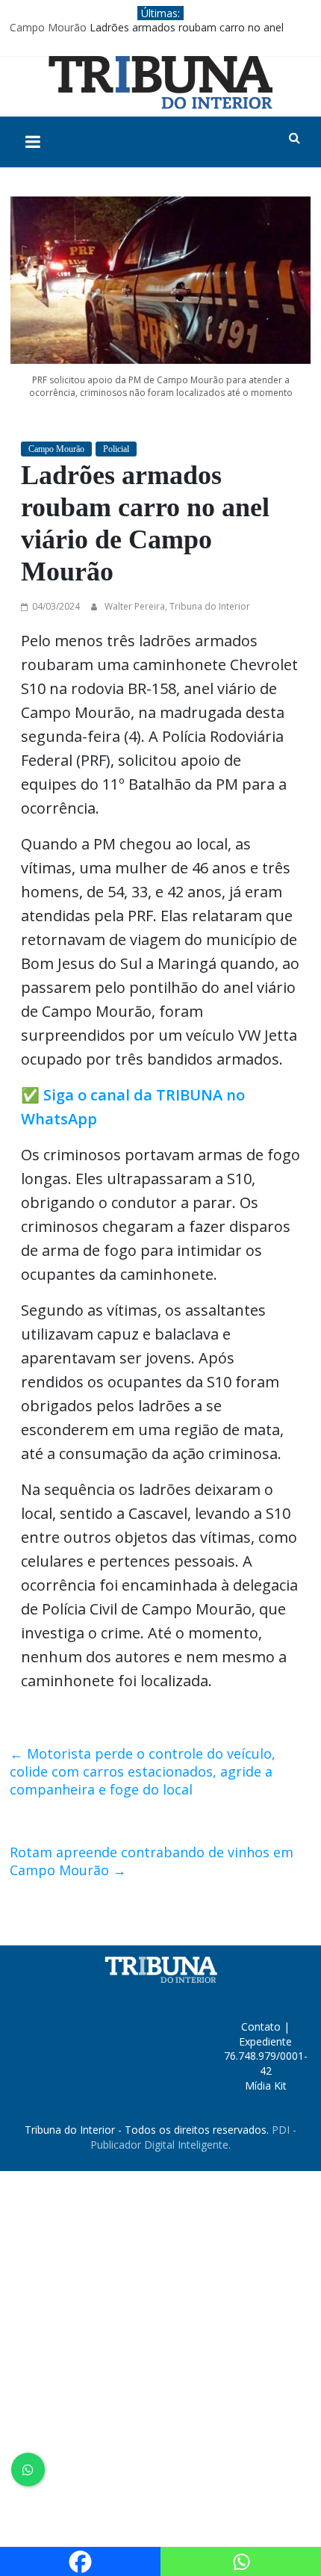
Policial (116, 449)
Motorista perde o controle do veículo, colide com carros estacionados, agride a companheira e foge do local (143, 1771)
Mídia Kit (266, 2086)
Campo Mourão (48, 27)
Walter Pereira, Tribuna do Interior (177, 606)
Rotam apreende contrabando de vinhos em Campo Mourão (152, 1861)
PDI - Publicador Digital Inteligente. (193, 2137)
